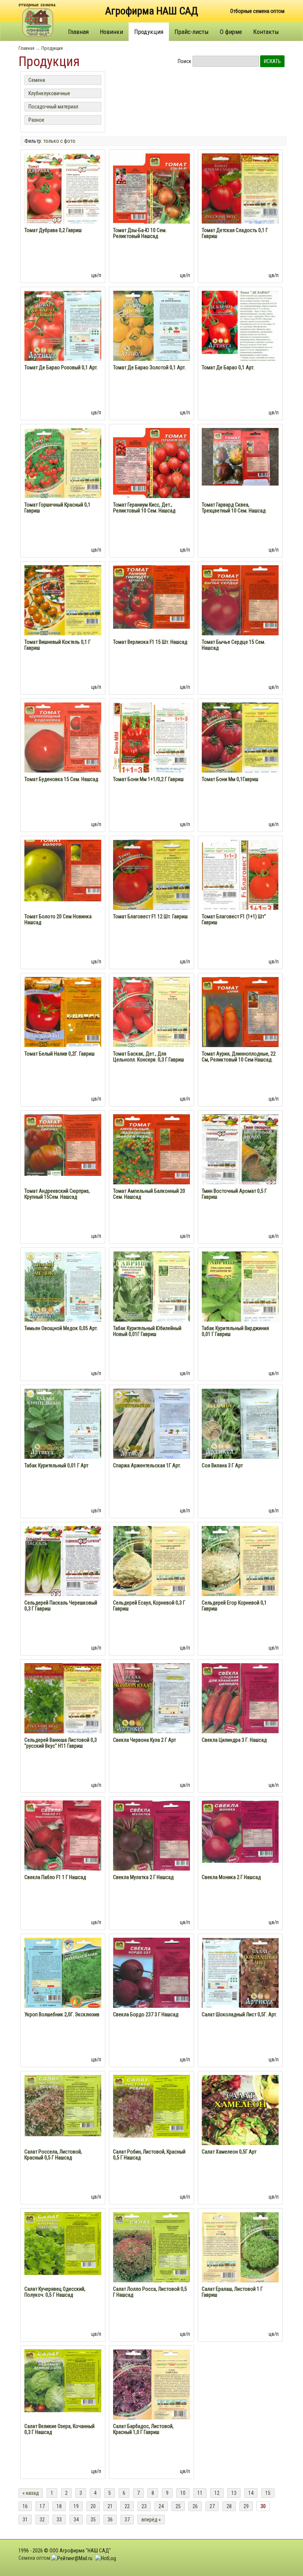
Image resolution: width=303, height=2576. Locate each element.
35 (93, 2520)
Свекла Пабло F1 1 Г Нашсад (55, 1877)
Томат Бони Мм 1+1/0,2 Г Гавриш (148, 779)
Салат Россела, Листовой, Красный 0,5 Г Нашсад (53, 2155)
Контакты (266, 32)
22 (127, 2506)
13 (234, 2493)
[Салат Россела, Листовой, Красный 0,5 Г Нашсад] (63, 2105)
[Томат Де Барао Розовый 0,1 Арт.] (63, 326)
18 (59, 2506)
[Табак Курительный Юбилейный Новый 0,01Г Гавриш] (151, 1287)
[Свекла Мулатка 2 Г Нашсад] (151, 1836)
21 (110, 2506)
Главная (78, 32)
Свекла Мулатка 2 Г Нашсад (143, 1877)
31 (25, 2520)
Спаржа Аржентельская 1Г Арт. (147, 1465)
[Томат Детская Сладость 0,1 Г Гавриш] (240, 189)
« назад (31, 2493)
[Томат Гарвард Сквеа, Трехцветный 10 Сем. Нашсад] (240, 456)
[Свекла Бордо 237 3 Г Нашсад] (151, 1972)
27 (212, 2506)
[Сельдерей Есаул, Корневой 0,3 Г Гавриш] (151, 1563)
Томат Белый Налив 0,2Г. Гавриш (59, 1054)
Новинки (111, 32)
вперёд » (151, 2520)
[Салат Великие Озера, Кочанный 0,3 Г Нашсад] (63, 2380)
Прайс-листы (192, 32)
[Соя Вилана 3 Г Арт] (240, 1424)
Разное (36, 120)
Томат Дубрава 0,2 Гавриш (53, 230)
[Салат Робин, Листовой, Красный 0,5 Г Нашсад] (151, 2106)
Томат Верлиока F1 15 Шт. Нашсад (150, 642)
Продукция (149, 32)
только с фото (59, 141)
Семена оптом (34, 2558)
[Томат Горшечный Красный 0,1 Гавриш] (63, 463)
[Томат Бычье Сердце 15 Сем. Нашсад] (240, 600)
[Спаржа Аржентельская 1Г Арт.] (151, 1424)
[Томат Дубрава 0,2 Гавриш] (63, 189)
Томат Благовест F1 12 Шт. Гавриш (150, 916)
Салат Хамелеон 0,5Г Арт (229, 2152)
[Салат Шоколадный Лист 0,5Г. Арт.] (240, 1972)
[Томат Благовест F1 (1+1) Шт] (240, 876)
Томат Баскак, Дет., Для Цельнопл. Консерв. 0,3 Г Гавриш (149, 1057)
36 (110, 2520)
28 (229, 2506)
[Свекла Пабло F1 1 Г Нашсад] (63, 1836)
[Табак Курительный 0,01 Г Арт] (63, 1424)
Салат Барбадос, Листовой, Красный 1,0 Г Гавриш (143, 2429)
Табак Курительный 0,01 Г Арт (56, 1465)
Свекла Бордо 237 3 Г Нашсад (146, 2014)
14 (251, 2493)
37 (127, 2520)
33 (59, 2520)
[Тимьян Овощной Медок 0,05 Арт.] (63, 1287)
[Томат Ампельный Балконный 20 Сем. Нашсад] (151, 1149)
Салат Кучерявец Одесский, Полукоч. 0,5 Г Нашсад (55, 2292)
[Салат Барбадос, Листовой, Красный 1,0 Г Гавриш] (151, 2387)
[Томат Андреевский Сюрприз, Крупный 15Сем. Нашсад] (63, 1144)
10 (183, 2493)
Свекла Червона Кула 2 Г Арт (144, 1740)
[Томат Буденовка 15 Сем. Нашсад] (63, 737)
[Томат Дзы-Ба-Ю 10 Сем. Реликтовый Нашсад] (151, 191)
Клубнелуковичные (49, 93)
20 (93, 2506)
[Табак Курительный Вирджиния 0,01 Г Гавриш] (240, 1287)
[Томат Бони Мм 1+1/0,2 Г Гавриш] (151, 738)
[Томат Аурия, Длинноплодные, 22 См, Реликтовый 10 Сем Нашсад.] (240, 1012)
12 (217, 2493)
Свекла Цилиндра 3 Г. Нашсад (234, 1740)
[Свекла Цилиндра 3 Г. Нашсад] (240, 1698)
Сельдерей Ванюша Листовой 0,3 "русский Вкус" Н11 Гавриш (61, 1743)
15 (268, 2493)
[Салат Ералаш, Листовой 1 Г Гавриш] (240, 2248)
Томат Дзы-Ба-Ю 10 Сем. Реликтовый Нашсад (140, 233)
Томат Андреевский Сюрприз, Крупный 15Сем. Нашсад (57, 1194)
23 (144, 2506)
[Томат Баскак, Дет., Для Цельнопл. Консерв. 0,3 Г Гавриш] (151, 1012)
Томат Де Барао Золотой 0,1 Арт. (149, 367)
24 (161, 2506)
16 (25, 2506)
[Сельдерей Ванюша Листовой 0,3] (63, 1698)
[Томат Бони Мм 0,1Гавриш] (240, 738)
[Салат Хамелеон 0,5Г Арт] (240, 2142)
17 (42, 2506)
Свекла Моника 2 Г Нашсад (231, 1877)
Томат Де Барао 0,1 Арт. (228, 367)
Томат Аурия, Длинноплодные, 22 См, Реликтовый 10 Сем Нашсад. (239, 1057)
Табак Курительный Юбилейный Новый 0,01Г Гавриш (147, 1331)
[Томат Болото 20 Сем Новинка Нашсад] (63, 870)
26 (195, 2506)
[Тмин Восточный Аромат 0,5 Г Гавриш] (240, 1150)
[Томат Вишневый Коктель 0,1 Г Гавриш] (63, 600)
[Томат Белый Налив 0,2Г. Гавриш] (63, 1012)
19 (76, 2506)
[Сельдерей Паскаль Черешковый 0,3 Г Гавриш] (63, 1562)
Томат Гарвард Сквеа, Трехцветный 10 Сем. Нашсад (234, 508)
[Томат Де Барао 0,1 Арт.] (240, 333)
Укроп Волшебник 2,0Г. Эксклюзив (62, 2014)
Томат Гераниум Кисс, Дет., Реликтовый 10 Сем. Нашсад (144, 508)
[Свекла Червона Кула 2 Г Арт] (151, 1699)
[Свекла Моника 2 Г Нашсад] (240, 1831)
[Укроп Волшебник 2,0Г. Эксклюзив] (63, 1973)
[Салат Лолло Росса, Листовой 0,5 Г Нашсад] (151, 2247)
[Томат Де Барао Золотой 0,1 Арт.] (151, 325)
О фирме (231, 32)
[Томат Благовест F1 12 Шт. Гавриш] (151, 876)
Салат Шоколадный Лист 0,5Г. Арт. (239, 2014)
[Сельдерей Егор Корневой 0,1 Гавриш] (240, 1562)
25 (178, 2506)
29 (246, 2506)
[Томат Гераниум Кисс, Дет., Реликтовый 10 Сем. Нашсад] (151, 465)
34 (76, 2520)
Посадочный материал (53, 107)
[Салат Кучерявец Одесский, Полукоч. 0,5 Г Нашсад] (63, 2243)
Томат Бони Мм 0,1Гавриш (230, 779)
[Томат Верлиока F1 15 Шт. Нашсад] (151, 596)
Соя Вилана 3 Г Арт (222, 1465)
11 (200, 2493)
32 (42, 2520)
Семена (37, 80)
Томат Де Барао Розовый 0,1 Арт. (61, 367)
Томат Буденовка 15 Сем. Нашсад (61, 779)
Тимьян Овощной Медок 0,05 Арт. (61, 1328)
